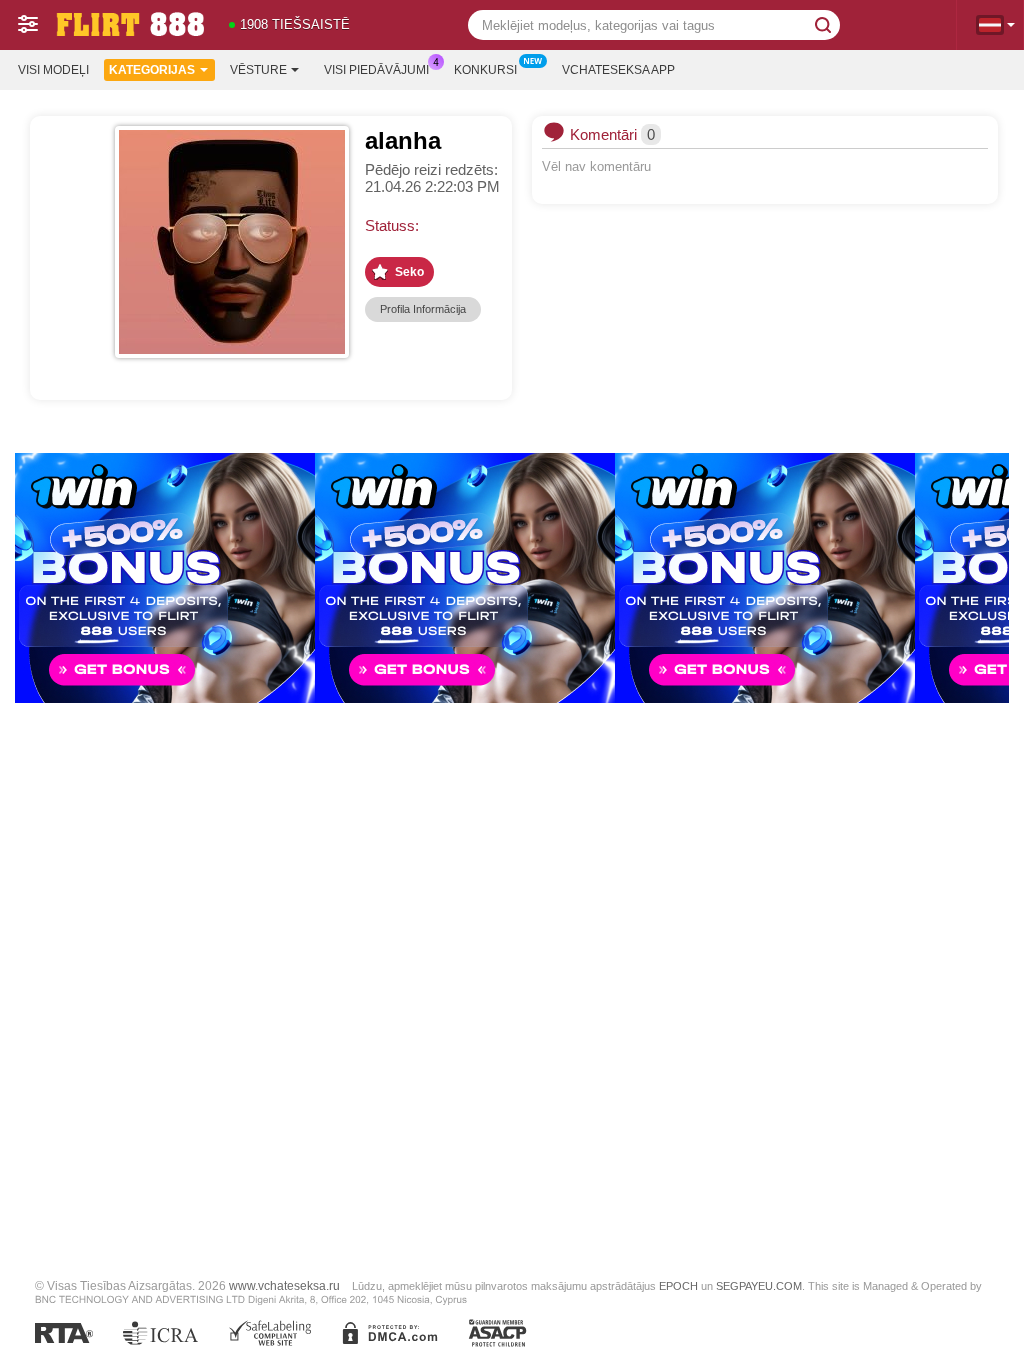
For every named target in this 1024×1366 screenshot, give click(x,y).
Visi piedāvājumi (376, 70)
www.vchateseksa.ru (284, 1285)
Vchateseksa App (618, 70)
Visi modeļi (53, 70)
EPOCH (678, 1286)
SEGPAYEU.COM (759, 1286)
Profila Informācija (423, 309)
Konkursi (485, 70)
